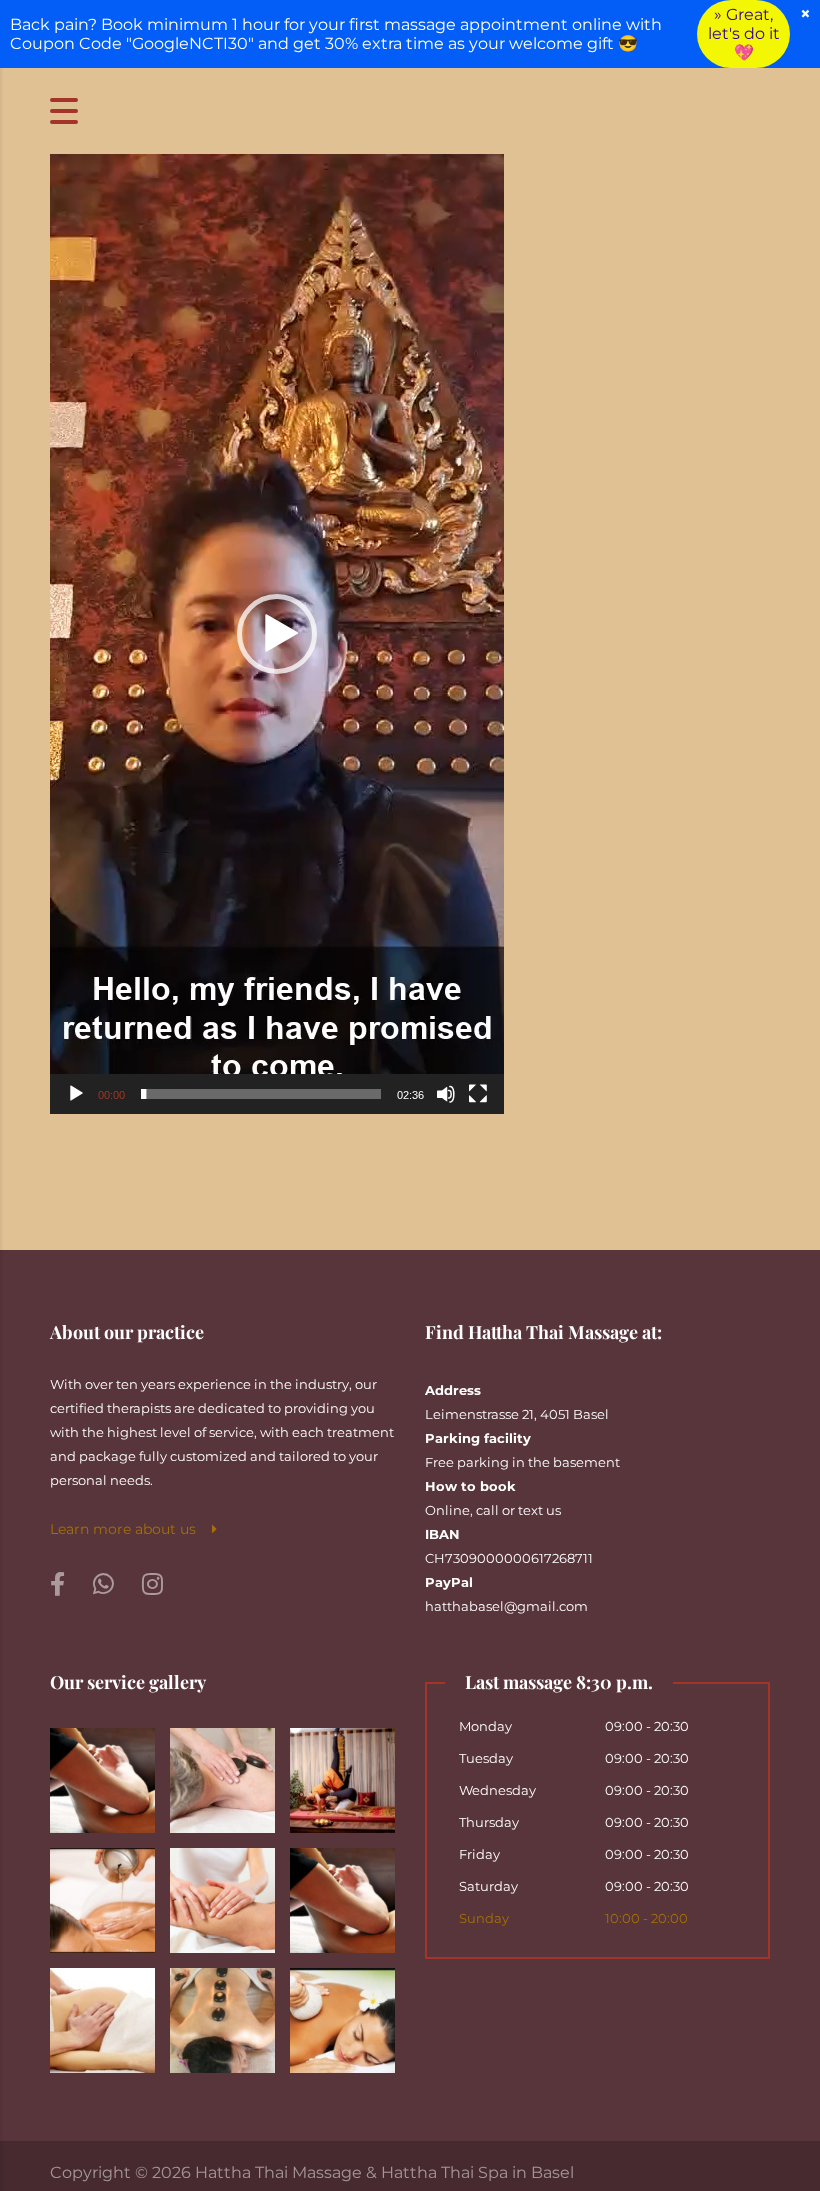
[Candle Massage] (103, 1893)
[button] (277, 634)
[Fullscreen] (478, 1094)
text (530, 1510)
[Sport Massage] (342, 1893)
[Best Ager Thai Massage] (222, 1773)
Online (447, 1510)
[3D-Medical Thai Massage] (103, 1773)
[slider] (261, 1094)
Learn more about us (131, 1529)
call (487, 1510)
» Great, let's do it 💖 (744, 33)
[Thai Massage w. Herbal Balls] (342, 2013)
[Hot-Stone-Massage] (222, 2013)
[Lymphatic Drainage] (222, 1893)
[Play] (76, 1094)
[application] (277, 634)
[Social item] (57, 1585)
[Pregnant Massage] (103, 2013)
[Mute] (446, 1094)
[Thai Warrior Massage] (342, 1773)
